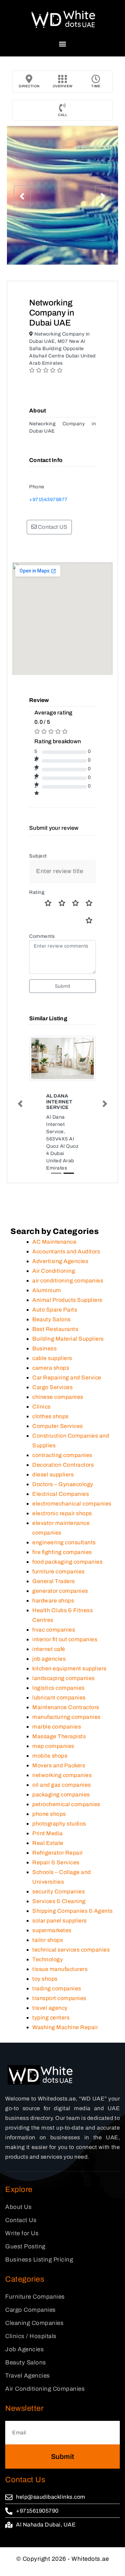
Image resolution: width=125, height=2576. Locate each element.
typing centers (51, 2018)
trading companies (57, 1988)
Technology (48, 1959)
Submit (63, 986)
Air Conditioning (54, 1271)
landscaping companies (64, 1678)
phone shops (49, 1814)
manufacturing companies (66, 1717)
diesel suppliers (53, 1474)
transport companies (59, 1998)
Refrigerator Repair (58, 1853)
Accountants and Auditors (66, 1251)
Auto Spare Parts (55, 1310)
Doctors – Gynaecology (63, 1484)
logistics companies (59, 1688)
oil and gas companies (62, 1785)
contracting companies (62, 1455)
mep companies (53, 1746)
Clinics (41, 1407)
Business (44, 1348)
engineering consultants (64, 1542)
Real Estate (48, 1843)
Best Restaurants (55, 1329)
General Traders (54, 1581)
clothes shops (51, 1416)
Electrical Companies (61, 1494)
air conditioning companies (68, 1281)
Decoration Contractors (63, 1465)
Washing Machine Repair (65, 2027)
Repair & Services (56, 1862)
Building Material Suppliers (68, 1339)
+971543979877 (48, 500)
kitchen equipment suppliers (69, 1668)
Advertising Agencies (60, 1261)
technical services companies (71, 1950)
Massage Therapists (59, 1736)
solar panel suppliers (60, 1921)
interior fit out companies (65, 1639)
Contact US (52, 527)
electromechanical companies (72, 1504)
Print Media (48, 1833)
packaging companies (61, 1795)
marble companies (57, 1727)
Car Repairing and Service (67, 1378)
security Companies (59, 1891)
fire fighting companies (62, 1552)
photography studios (59, 1824)
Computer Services (58, 1426)
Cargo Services (52, 1387)
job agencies (49, 1659)
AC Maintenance (54, 1242)
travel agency (50, 2008)
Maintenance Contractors (66, 1707)
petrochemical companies (66, 1804)
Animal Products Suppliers (67, 1300)
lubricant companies (59, 1698)
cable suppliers (52, 1358)
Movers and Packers (59, 1765)
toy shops (45, 1979)
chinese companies (58, 1397)
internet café (49, 1649)
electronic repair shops (62, 1513)
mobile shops (50, 1756)
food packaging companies (67, 1562)
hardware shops (53, 1601)
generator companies (60, 1591)
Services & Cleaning (59, 1901)
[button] (63, 44)
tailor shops (48, 1940)
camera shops (51, 1368)
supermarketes (52, 1930)
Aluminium (47, 1290)
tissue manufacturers (60, 1969)
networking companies (62, 1775)
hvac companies (54, 1630)
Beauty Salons (52, 1319)
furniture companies (59, 1571)
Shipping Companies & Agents (73, 1911)
